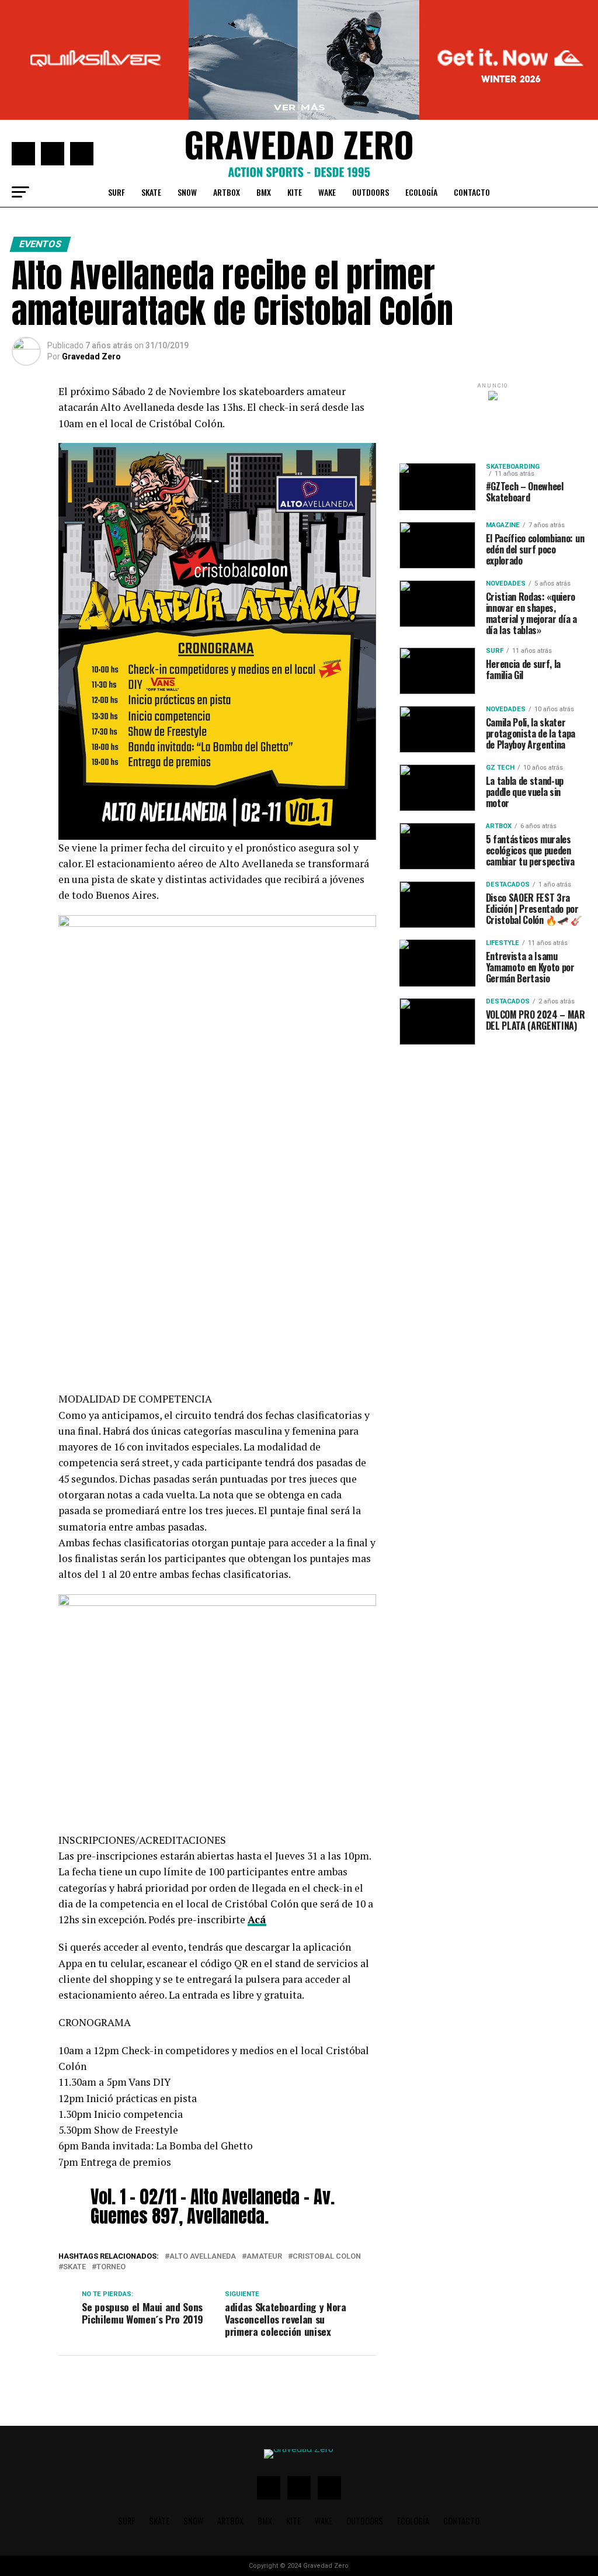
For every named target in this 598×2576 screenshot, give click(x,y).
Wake (327, 82)
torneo (111, 2157)
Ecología (421, 82)
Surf (117, 82)
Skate (151, 82)
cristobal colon (327, 2146)
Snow (187, 82)
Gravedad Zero (91, 246)
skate (74, 2157)
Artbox (227, 82)
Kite (295, 82)
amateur (264, 2146)
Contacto (472, 82)
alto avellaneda (203, 2146)
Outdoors (371, 82)
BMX (264, 82)
